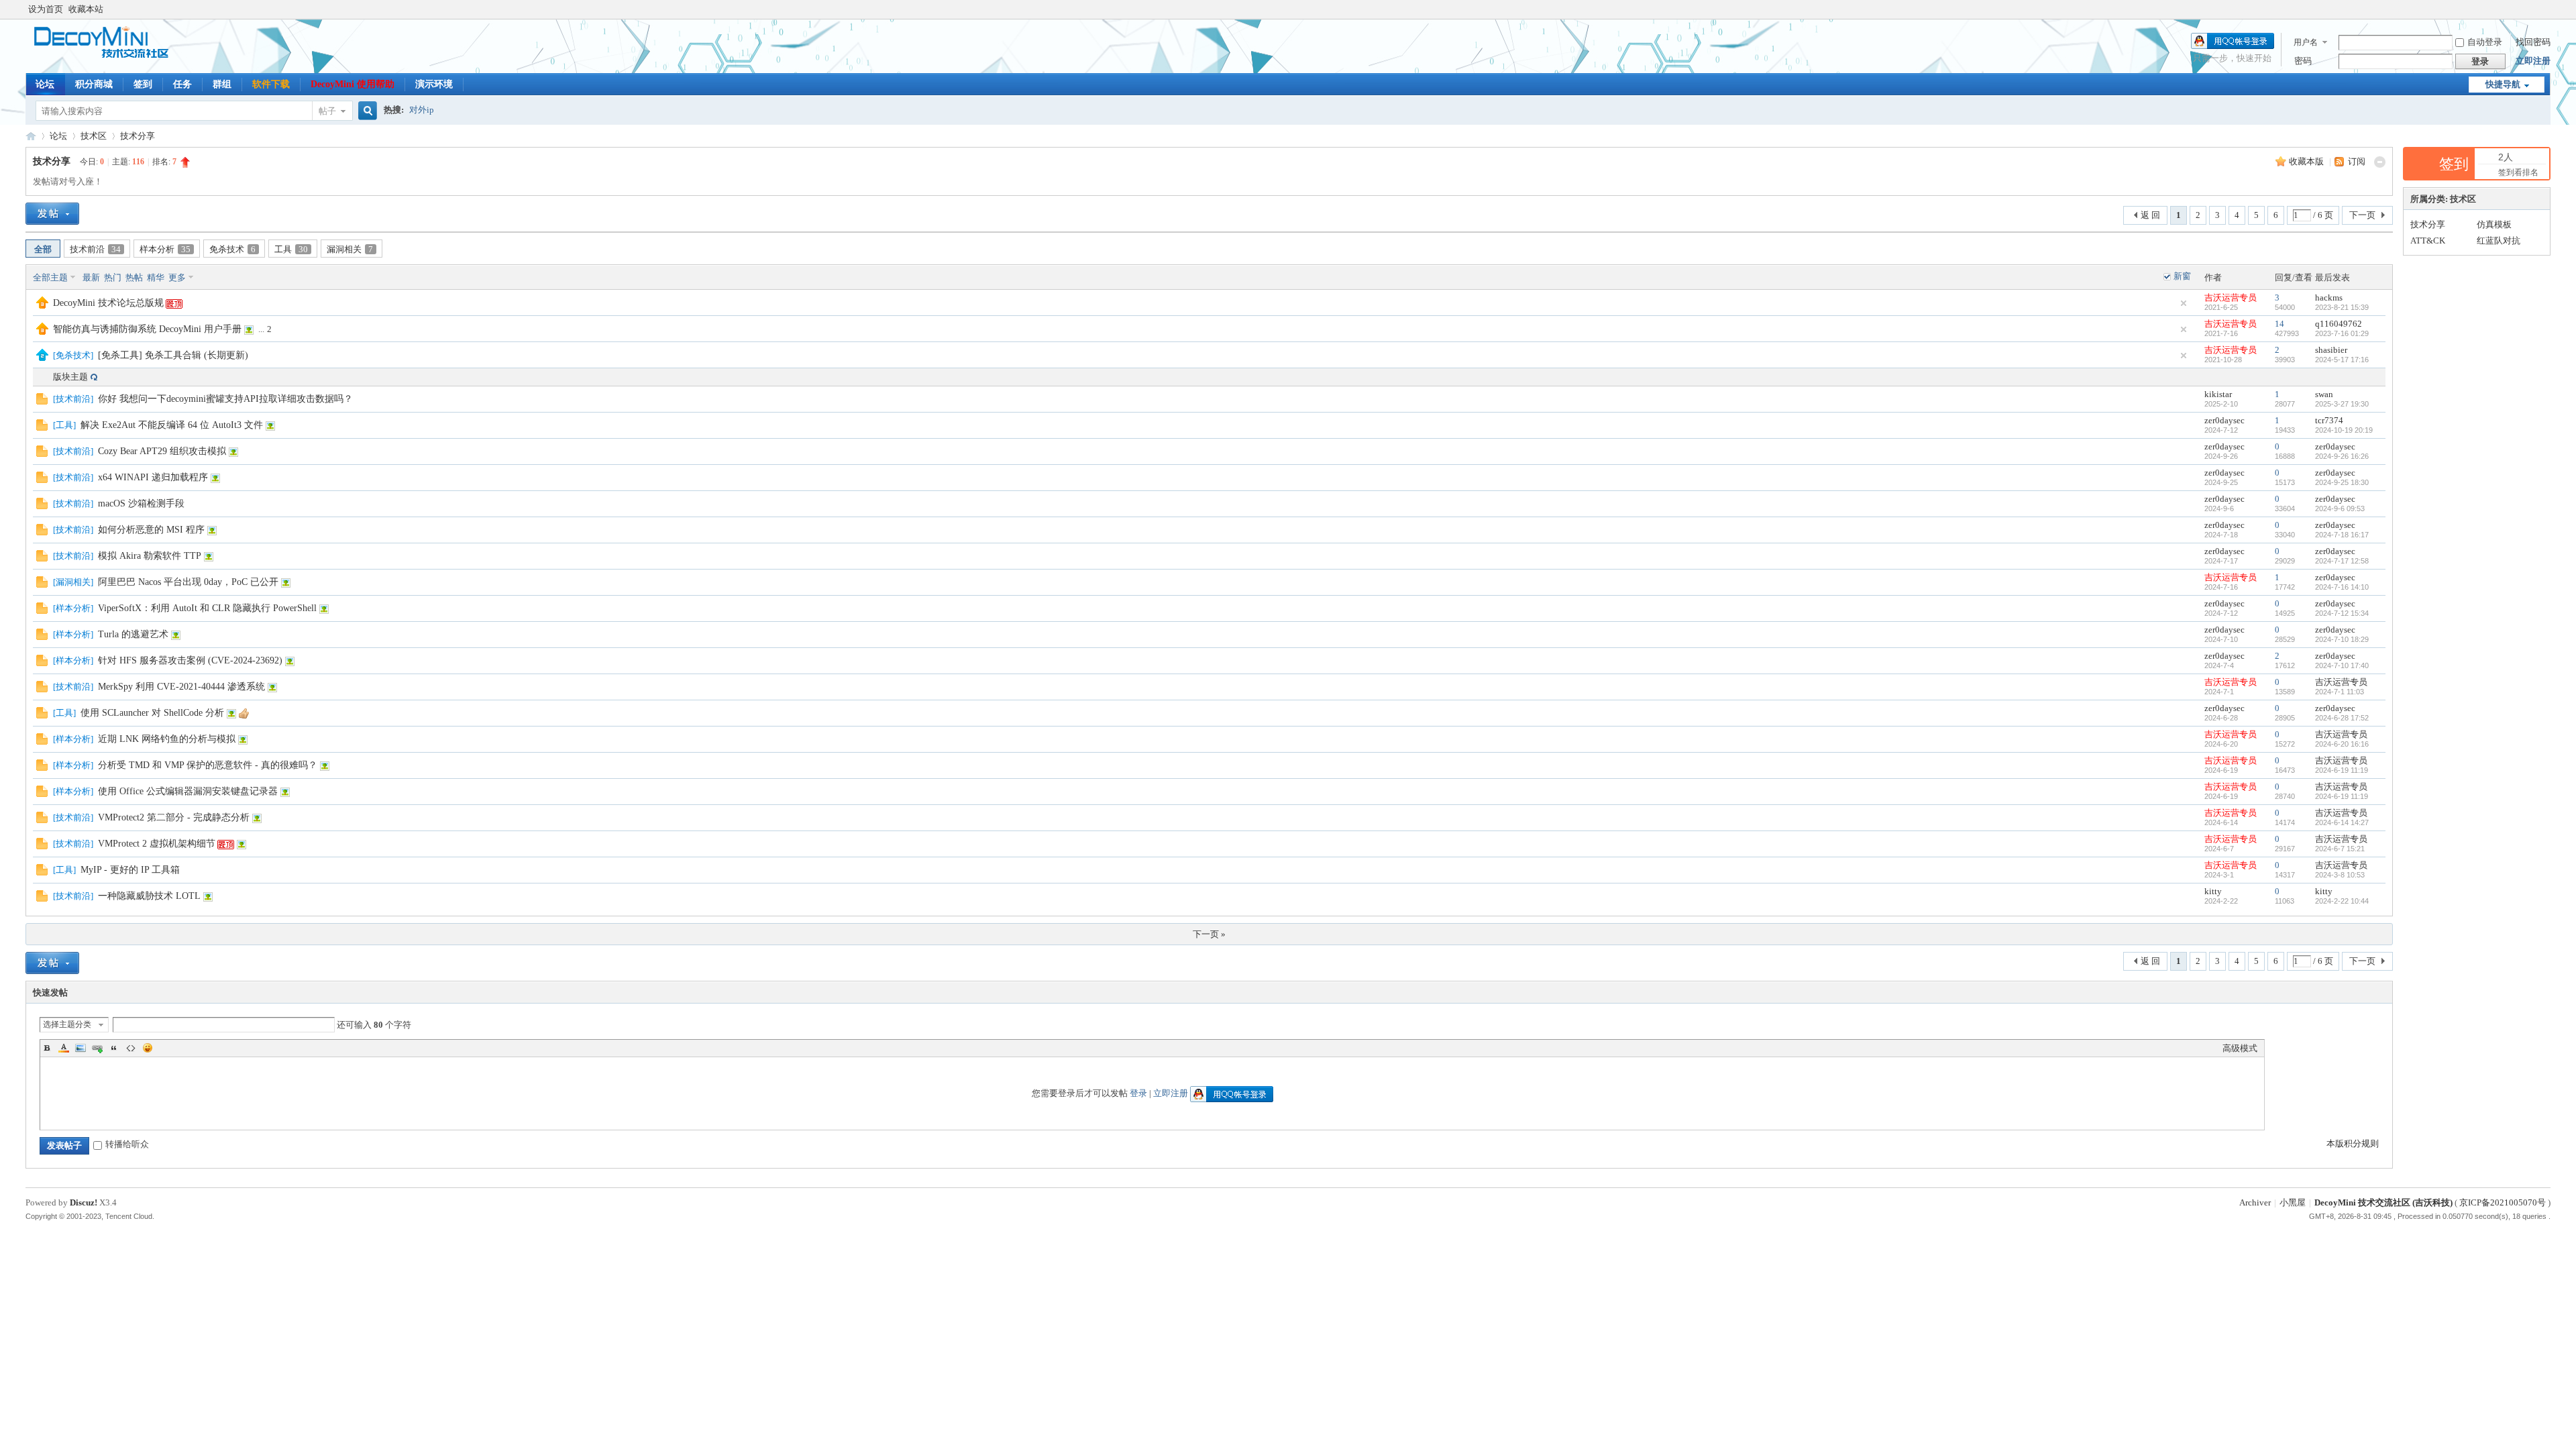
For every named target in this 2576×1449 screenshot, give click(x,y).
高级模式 (2240, 1048)
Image (80, 1048)
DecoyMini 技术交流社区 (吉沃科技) (31, 136)
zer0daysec (2224, 420)
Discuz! (84, 1202)
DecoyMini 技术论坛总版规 (108, 303)
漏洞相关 (350, 249)
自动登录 (2485, 42)
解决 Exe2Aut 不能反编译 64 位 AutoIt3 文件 (172, 425)
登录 (1138, 1093)
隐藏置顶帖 (2184, 303)
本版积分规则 (2353, 1143)
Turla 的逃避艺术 (133, 634)
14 (2279, 324)
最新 (91, 277)
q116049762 (2339, 324)
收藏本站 (86, 9)
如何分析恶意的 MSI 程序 (151, 530)
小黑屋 (2293, 1202)
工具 (291, 249)
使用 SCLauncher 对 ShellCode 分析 (152, 713)
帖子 (327, 111)
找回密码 (2533, 42)
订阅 (2357, 161)
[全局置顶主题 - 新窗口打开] (42, 306)
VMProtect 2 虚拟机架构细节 (157, 844)
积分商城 (94, 84)
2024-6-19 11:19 (2342, 770)
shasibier (2331, 350)
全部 (43, 249)
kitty (2213, 891)
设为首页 (46, 9)
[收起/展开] (2380, 162)
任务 (182, 84)
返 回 (2150, 215)
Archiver (2255, 1202)
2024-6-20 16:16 (2342, 744)
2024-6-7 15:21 (2340, 849)
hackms (2329, 298)
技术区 (94, 136)
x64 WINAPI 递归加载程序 (153, 477)
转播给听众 (127, 1144)
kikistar (2218, 394)
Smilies (148, 1048)
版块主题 (70, 377)
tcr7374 (2329, 420)
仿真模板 (2494, 224)
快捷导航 (2503, 84)
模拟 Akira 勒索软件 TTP (150, 556)
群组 (222, 84)
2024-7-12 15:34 (2342, 613)
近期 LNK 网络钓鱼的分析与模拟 (167, 739)
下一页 (2362, 215)
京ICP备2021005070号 (2503, 1202)
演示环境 (434, 84)
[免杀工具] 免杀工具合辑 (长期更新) (173, 355)
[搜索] (366, 111)
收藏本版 (2307, 161)
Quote (114, 1048)
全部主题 (50, 277)
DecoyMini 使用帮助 (353, 84)
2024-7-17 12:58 (2342, 561)
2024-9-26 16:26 (2342, 456)
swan (2324, 394)
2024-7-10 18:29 (2342, 639)
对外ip (422, 110)
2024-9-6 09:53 (2340, 508)
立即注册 (2533, 61)
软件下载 (271, 84)
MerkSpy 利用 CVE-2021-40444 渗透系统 (181, 687)
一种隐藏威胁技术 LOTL (149, 896)
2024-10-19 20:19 (2344, 430)
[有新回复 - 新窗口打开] (42, 401)
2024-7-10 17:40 (2342, 665)
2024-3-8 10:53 (2340, 875)
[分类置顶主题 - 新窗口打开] (42, 358)
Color (64, 1048)
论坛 (45, 84)
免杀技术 (232, 249)
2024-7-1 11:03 (2340, 692)
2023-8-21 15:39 (2342, 307)
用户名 (2306, 42)
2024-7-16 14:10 (2342, 587)
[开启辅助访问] (2547, 9)
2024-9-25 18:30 (2342, 482)
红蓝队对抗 (2499, 240)
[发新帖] (52, 214)
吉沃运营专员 (2231, 298)
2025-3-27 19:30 (2342, 404)
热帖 (134, 277)
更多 (177, 277)
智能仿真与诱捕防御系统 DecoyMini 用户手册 (147, 329)
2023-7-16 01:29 (2342, 333)
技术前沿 (95, 249)
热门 (113, 277)
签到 (143, 84)
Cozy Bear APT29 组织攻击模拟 (162, 451)
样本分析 (165, 249)
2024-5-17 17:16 (2342, 360)
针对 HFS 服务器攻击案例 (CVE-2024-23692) (190, 660)
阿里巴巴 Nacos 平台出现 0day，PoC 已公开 (188, 582)
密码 (2303, 61)
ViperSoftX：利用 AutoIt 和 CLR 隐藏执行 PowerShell (207, 608)
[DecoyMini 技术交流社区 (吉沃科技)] (108, 57)
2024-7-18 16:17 (2342, 535)
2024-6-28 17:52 (2342, 718)
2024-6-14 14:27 (2342, 822)
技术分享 (138, 136)
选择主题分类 (67, 1024)
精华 (156, 277)
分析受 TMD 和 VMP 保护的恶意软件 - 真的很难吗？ (208, 765)
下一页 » (1209, 934)
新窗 (2182, 276)
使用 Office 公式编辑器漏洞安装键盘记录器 (188, 791)
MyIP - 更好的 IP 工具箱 (130, 870)
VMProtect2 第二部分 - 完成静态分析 (174, 817)
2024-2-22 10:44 (2342, 901)
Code (131, 1048)
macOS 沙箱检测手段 (141, 503)
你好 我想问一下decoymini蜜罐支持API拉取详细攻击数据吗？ (225, 399)
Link (97, 1048)
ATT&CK (2428, 240)
